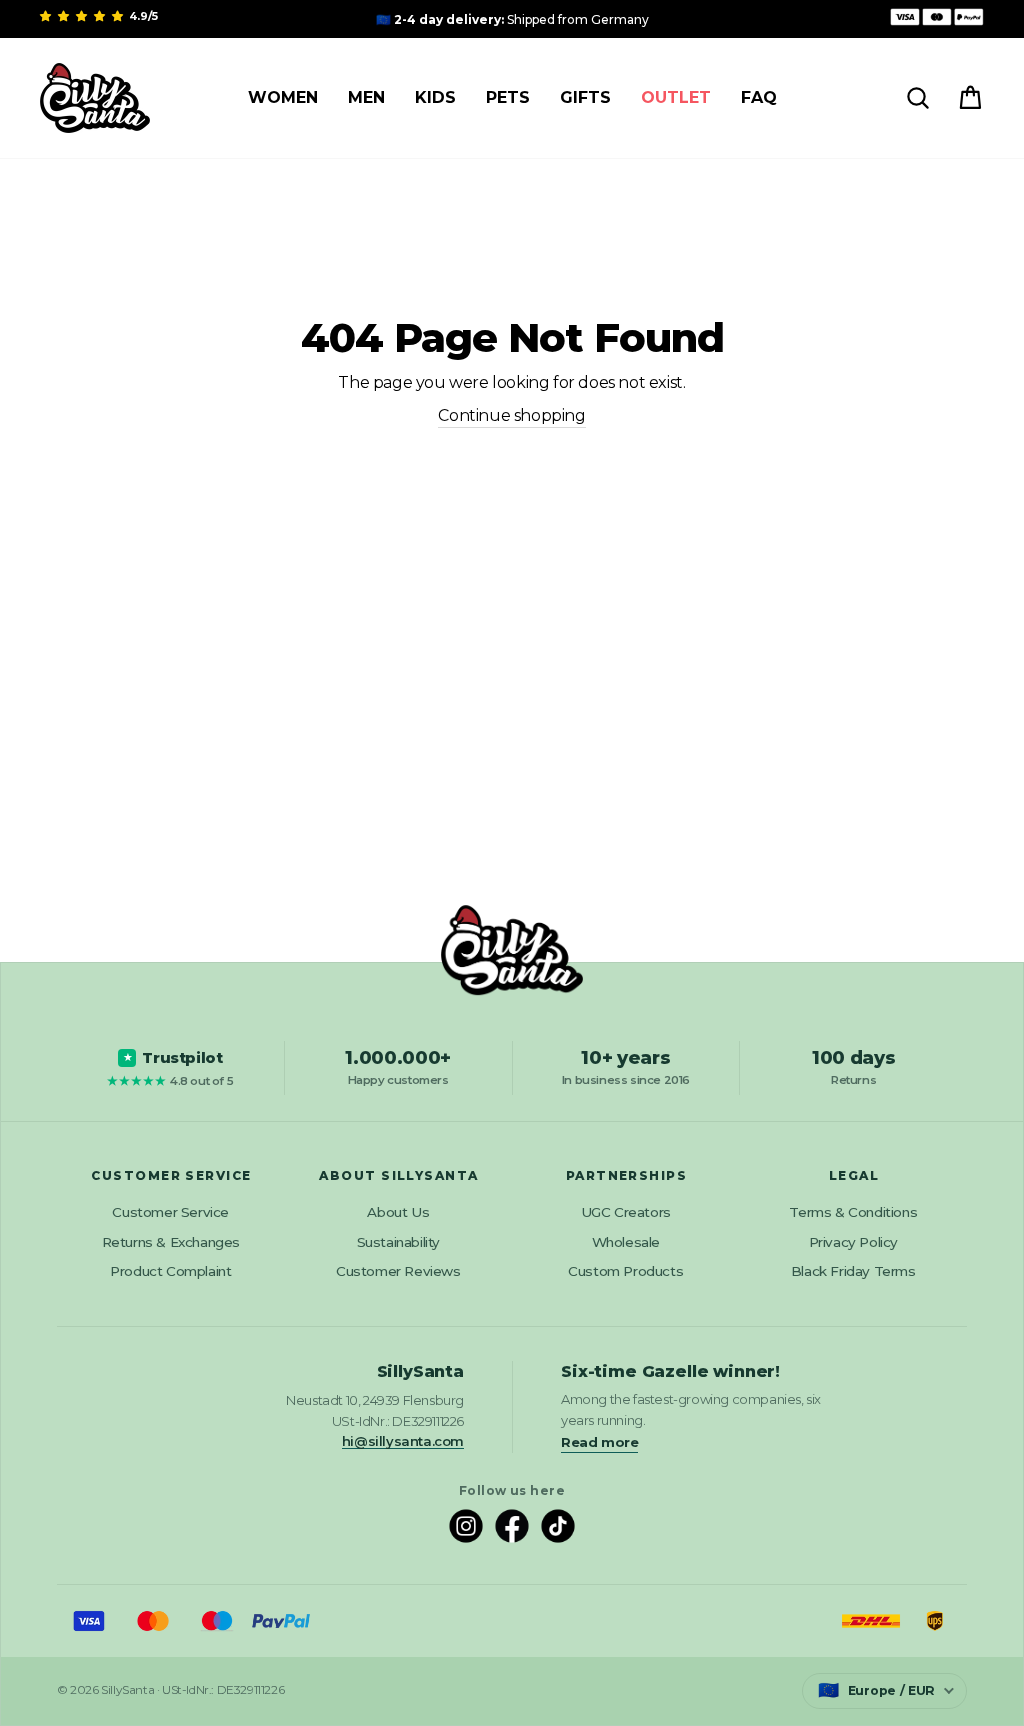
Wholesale (626, 1242)
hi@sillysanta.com (403, 1441)
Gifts (585, 97)
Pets (508, 97)
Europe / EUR (876, 1690)
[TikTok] (558, 1526)
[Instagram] (466, 1526)
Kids (435, 97)
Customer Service (170, 1212)
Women (283, 97)
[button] (83, 16)
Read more (599, 1442)
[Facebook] (512, 1526)
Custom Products (625, 1271)
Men (366, 97)
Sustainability (398, 1242)
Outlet (676, 97)
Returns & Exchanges (171, 1242)
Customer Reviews (398, 1271)
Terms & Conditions (853, 1212)
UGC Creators (626, 1212)
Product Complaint (170, 1271)
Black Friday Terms (853, 1271)
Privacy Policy (853, 1242)
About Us (398, 1212)
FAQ (759, 97)
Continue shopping (511, 415)
